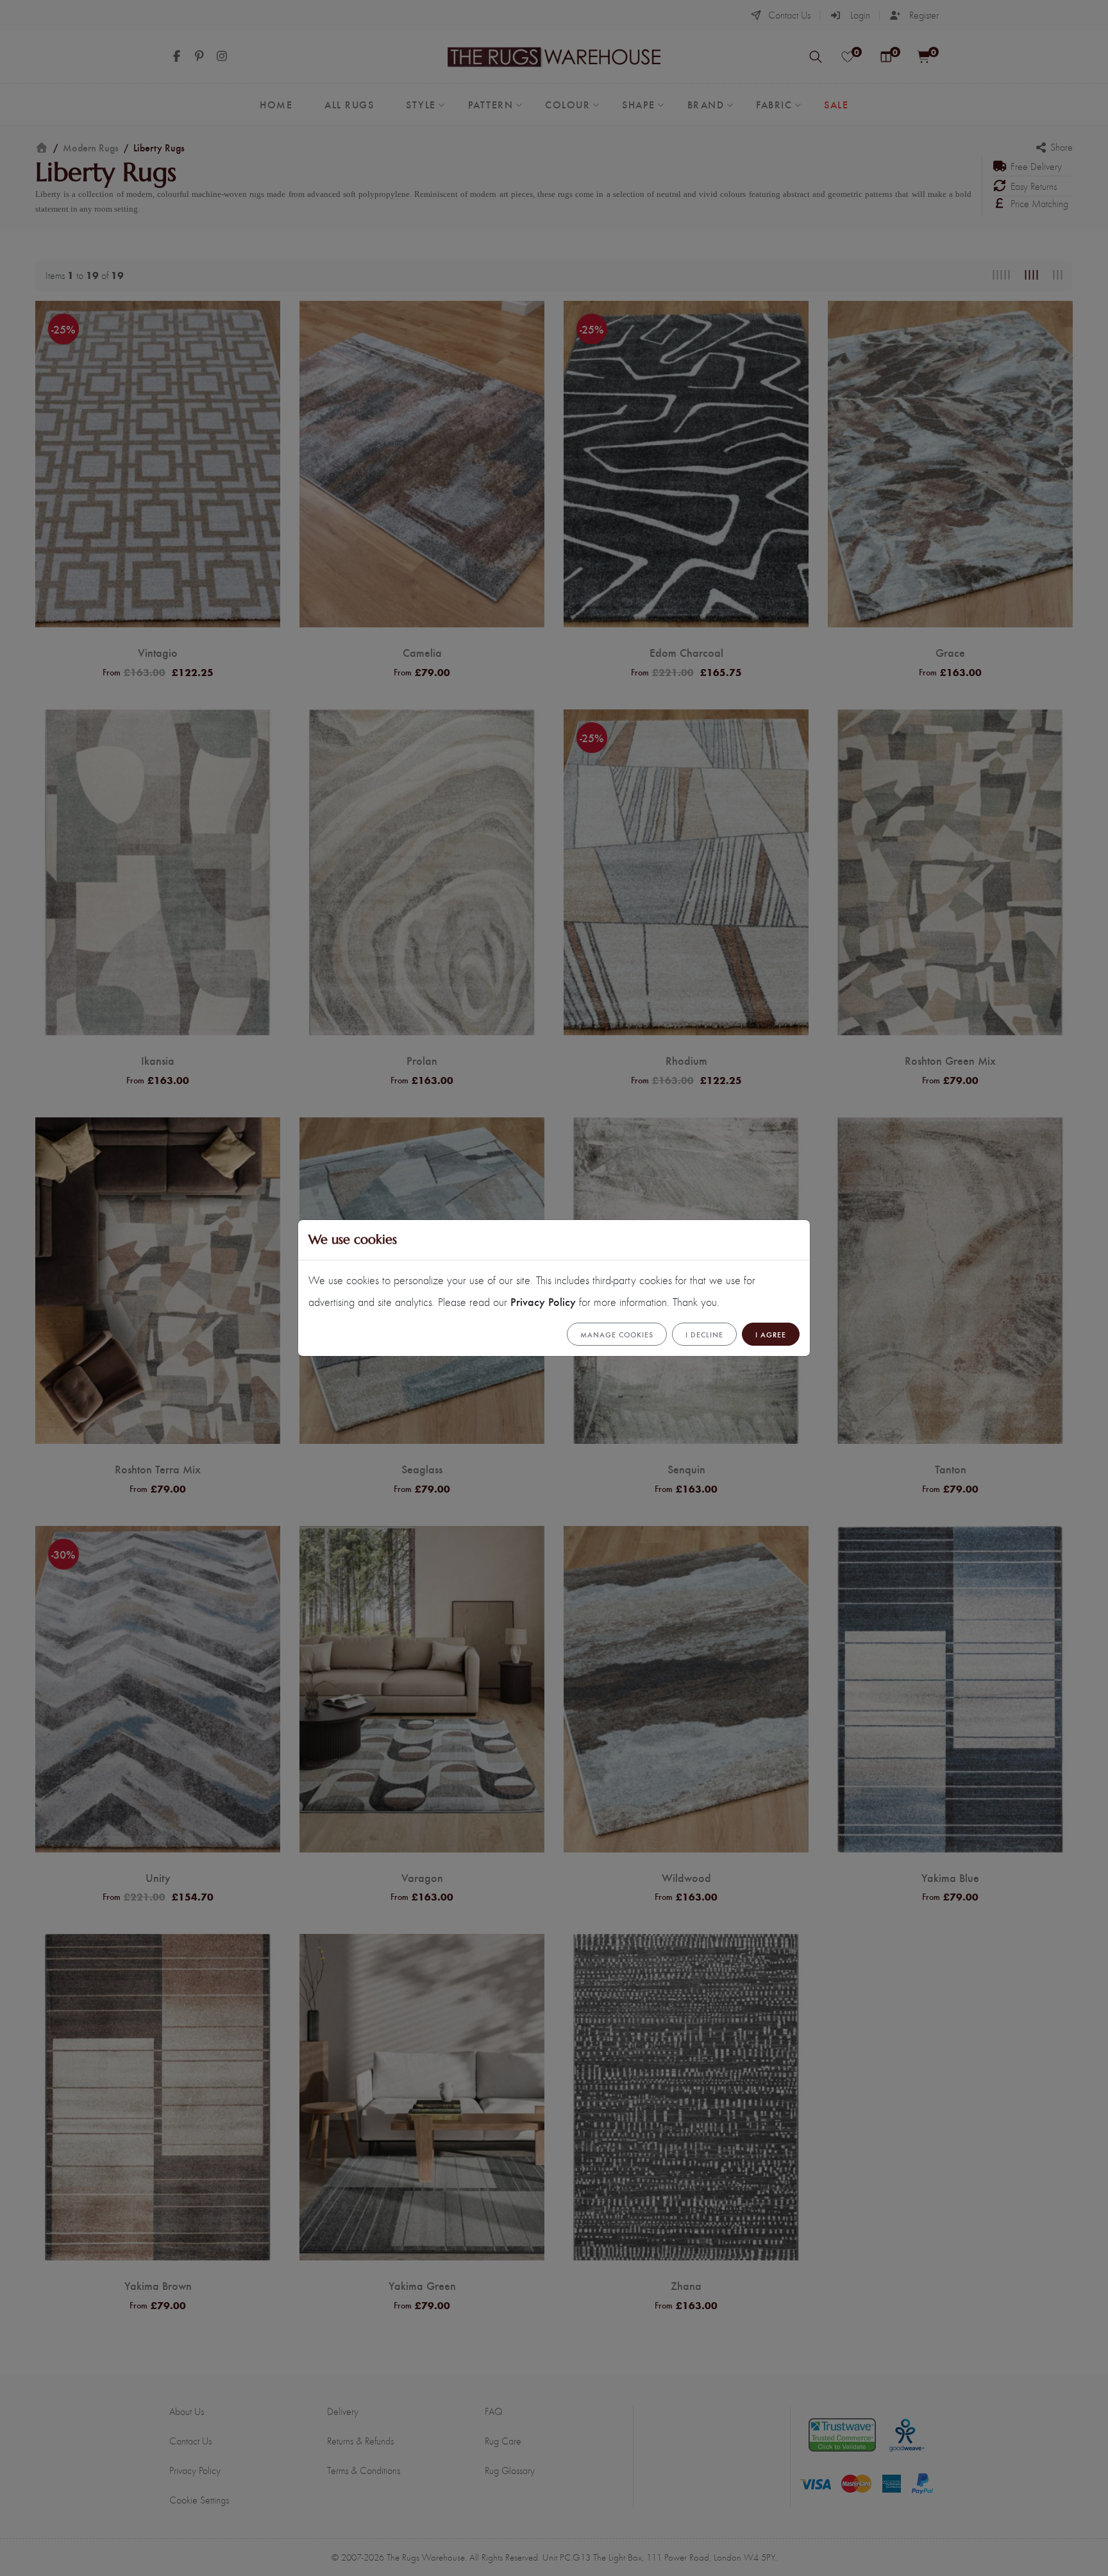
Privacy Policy (543, 1301)
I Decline (704, 1334)
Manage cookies (617, 1334)
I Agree (771, 1334)
